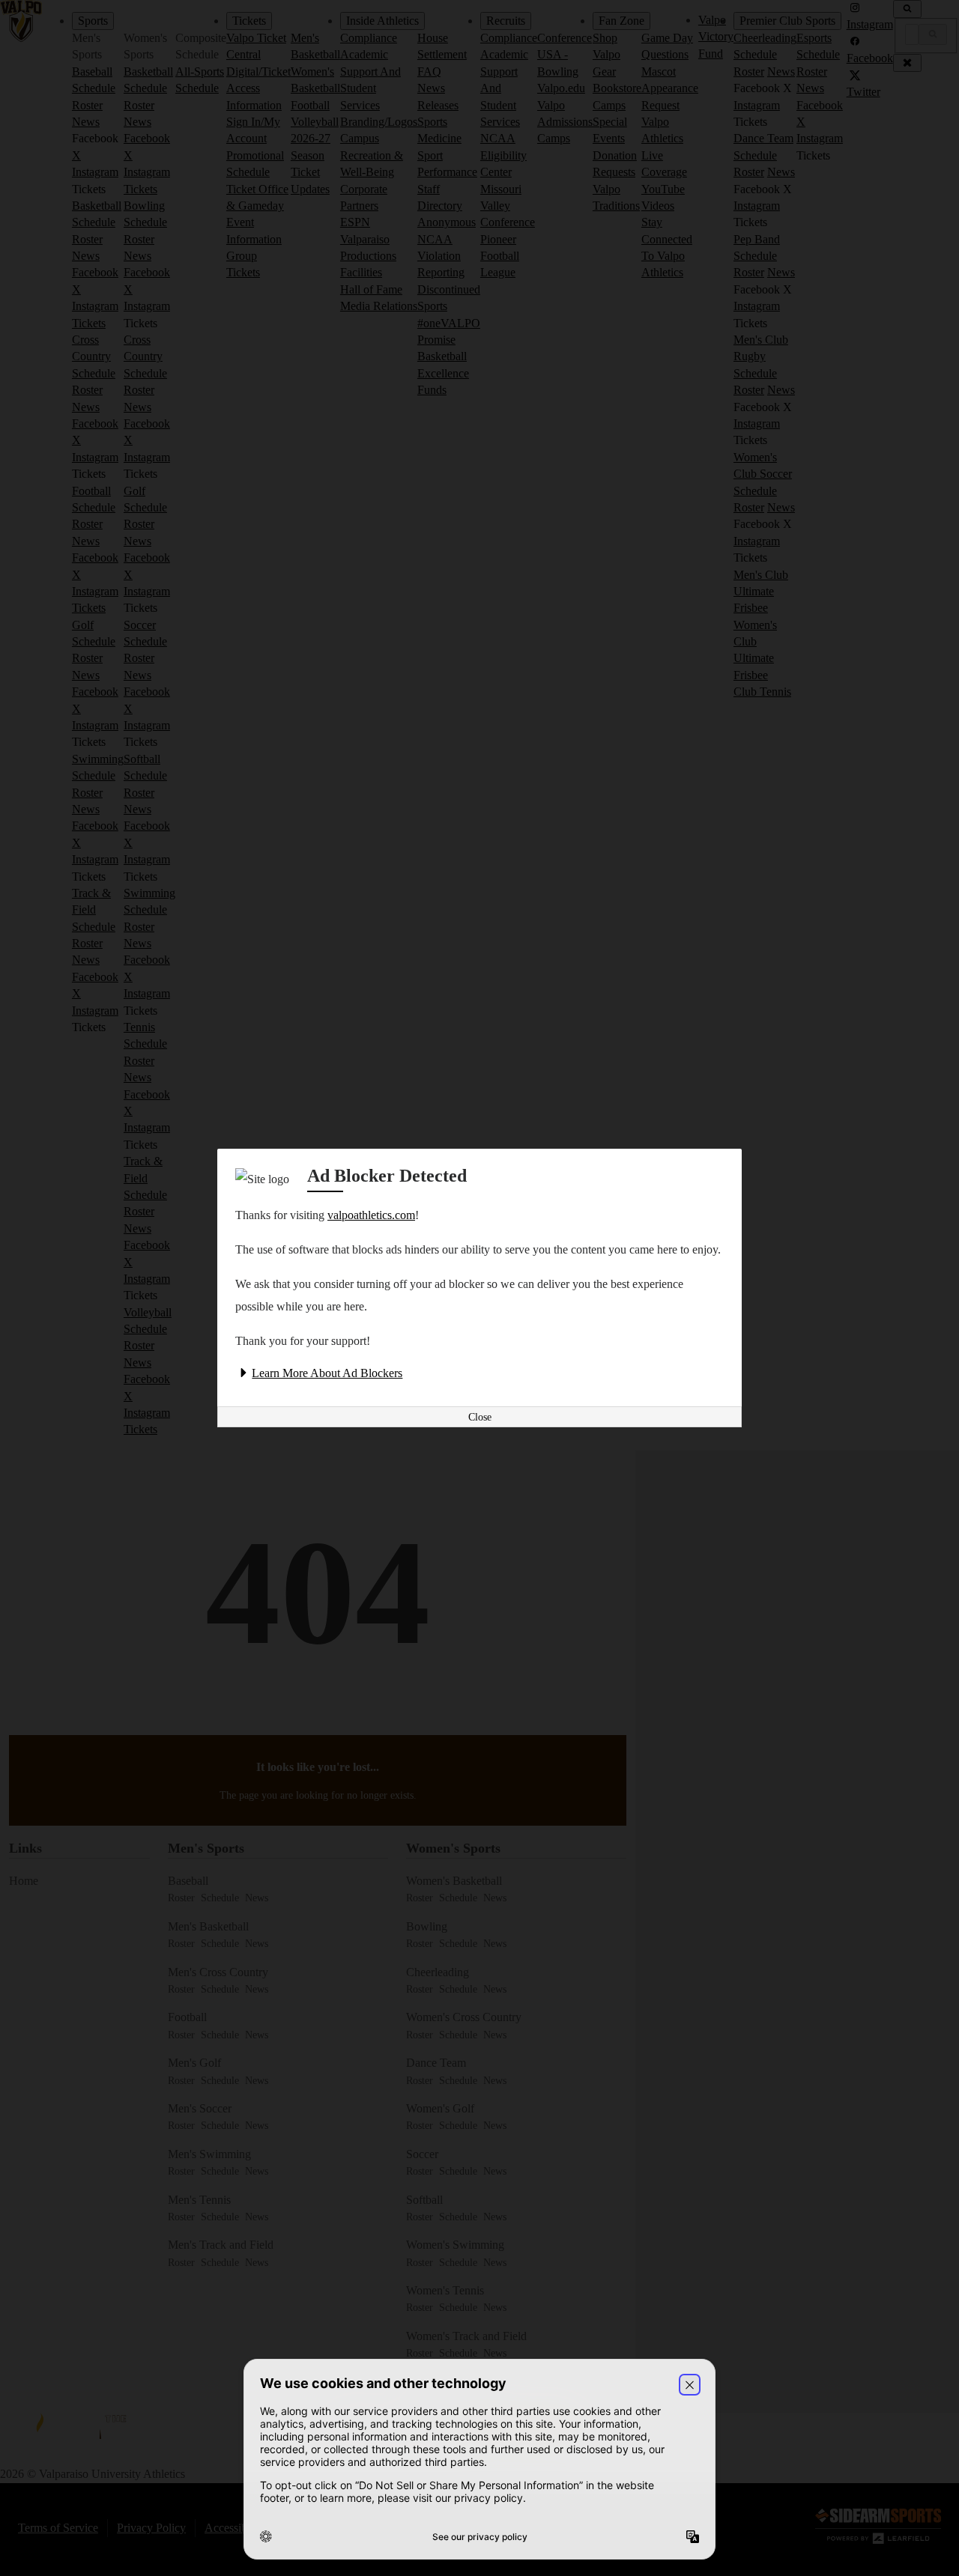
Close (480, 1417)
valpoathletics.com (371, 1215)
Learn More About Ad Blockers (327, 1373)
